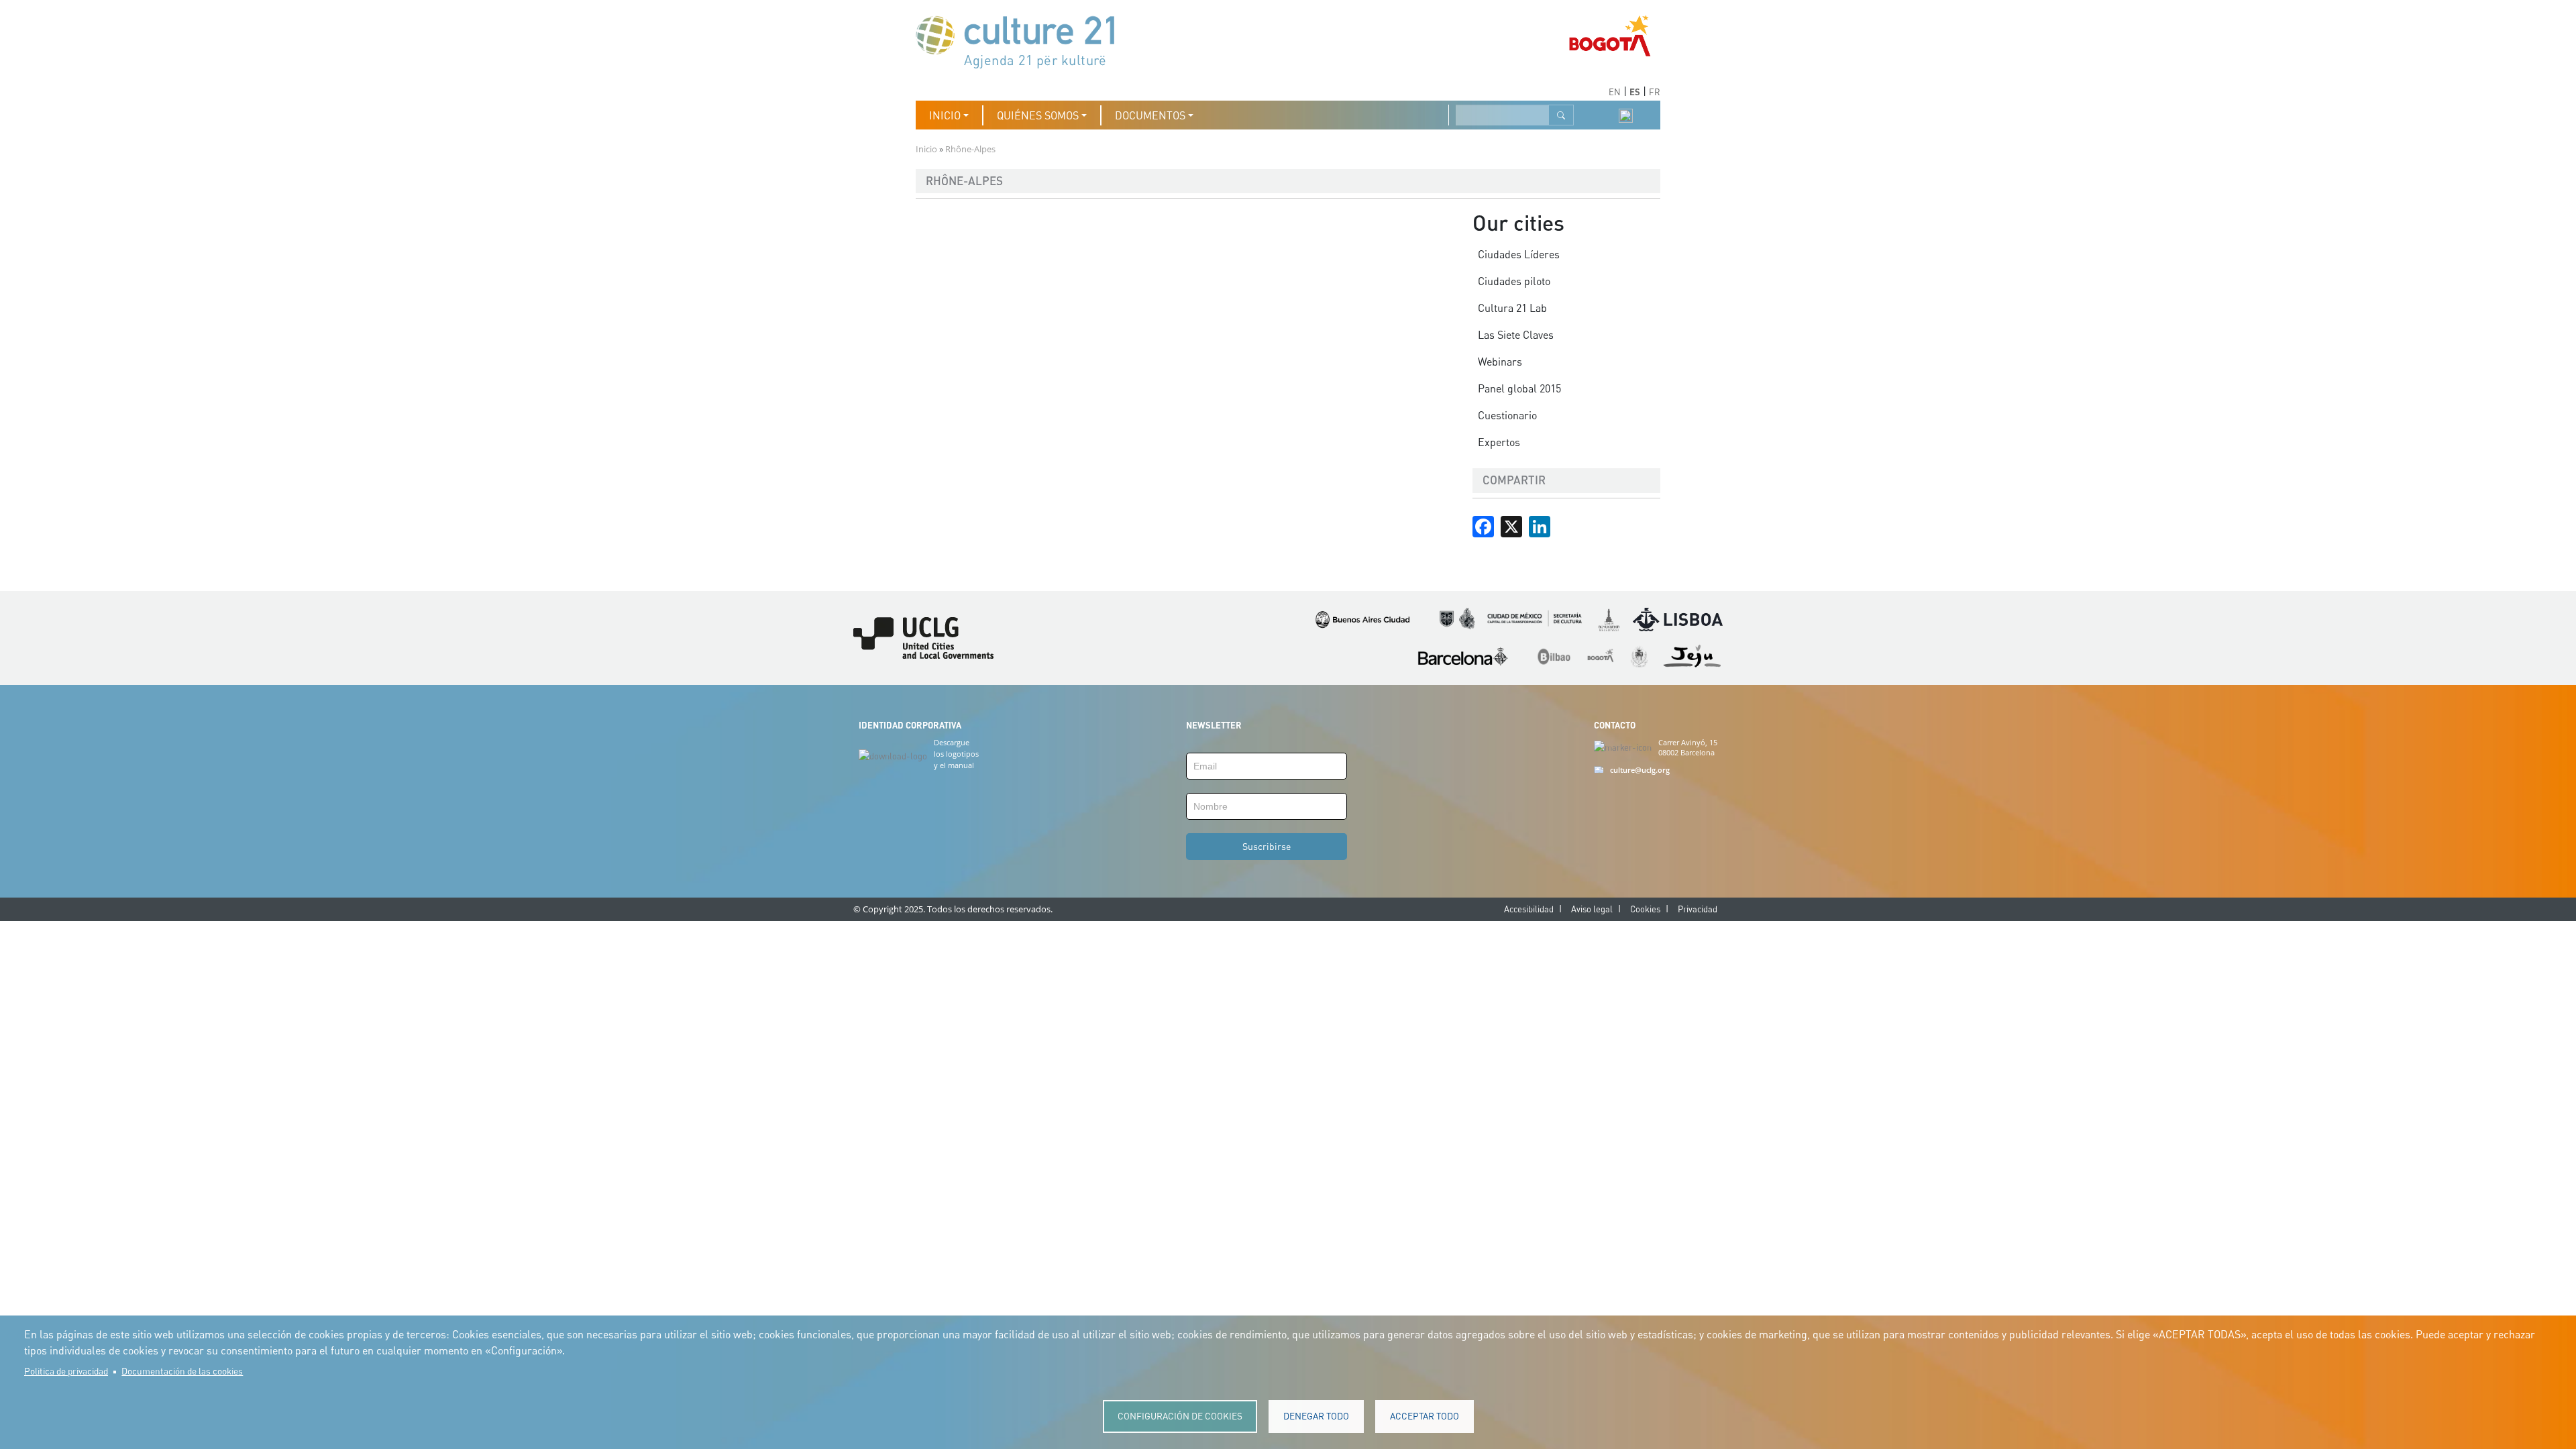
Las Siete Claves (1516, 335)
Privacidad (1698, 909)
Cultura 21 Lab (1512, 308)
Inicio (926, 149)
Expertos (1499, 442)
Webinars (1500, 362)
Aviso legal (1592, 909)
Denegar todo (1316, 1416)
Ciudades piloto (1514, 281)
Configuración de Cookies (1180, 1416)
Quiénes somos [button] (1038, 115)
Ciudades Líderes (1519, 254)
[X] (1511, 525)
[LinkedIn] (1540, 525)
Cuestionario (1507, 415)
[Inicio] (1022, 41)
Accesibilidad (1529, 909)
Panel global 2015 (1519, 388)
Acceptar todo (1425, 1416)
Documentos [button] (1150, 115)
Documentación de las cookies (182, 1371)
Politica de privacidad (66, 1371)
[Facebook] (1483, 525)
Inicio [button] (945, 115)
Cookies (1645, 909)
